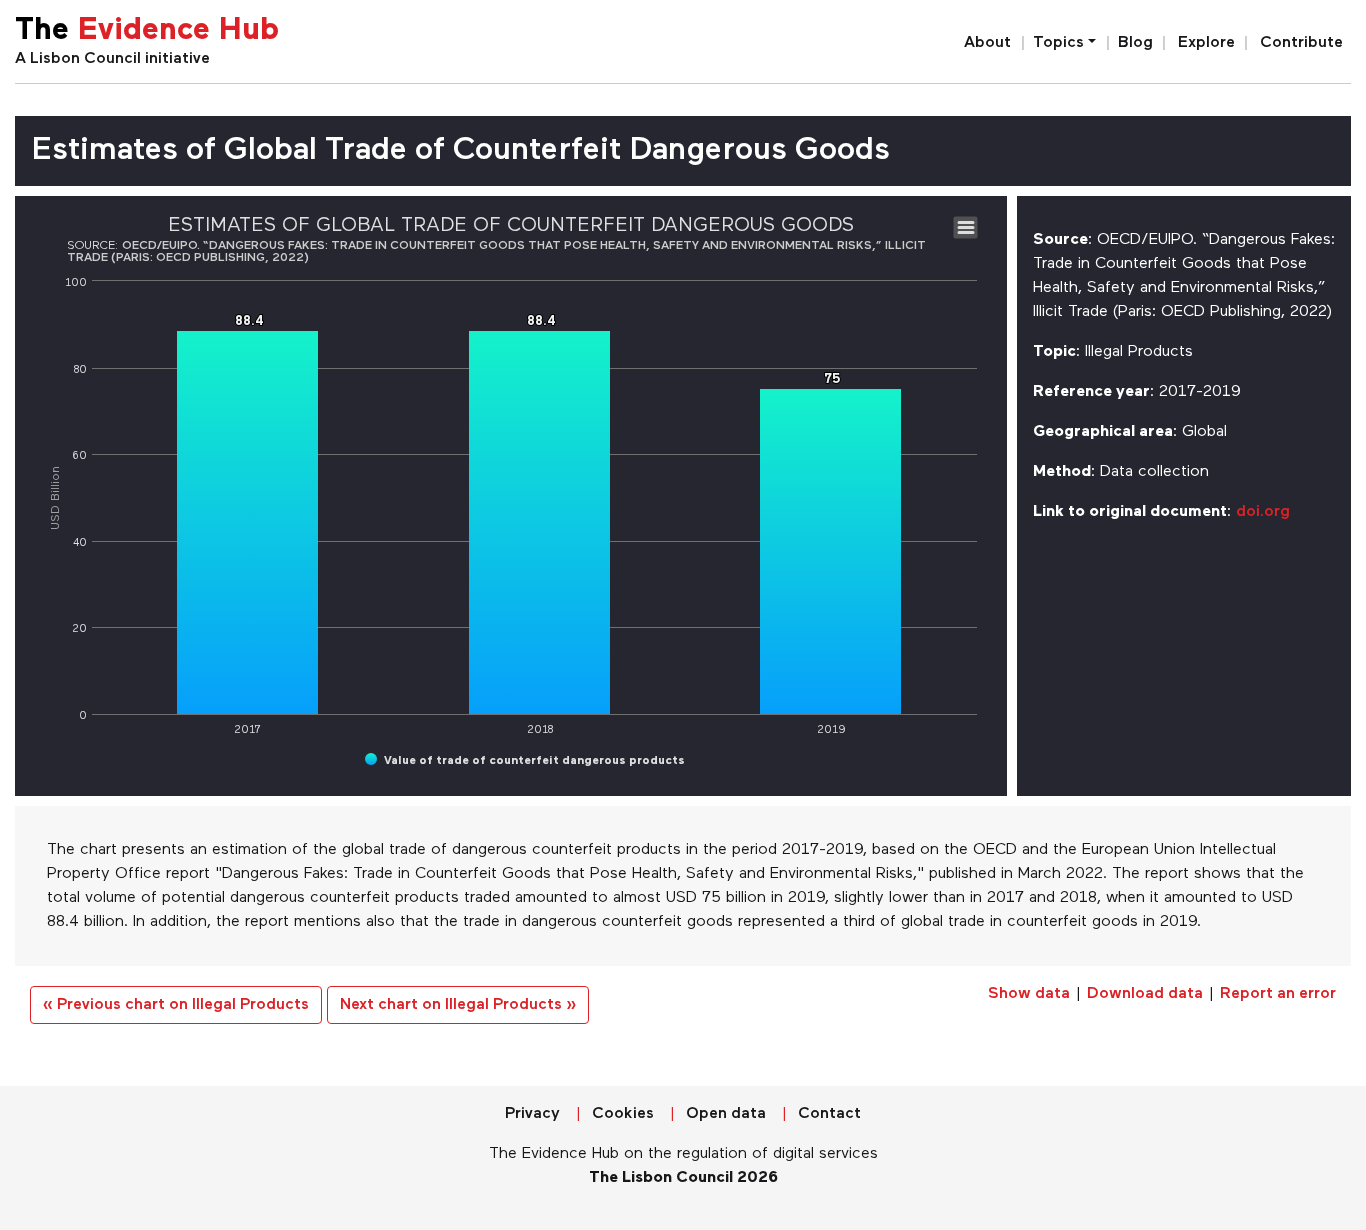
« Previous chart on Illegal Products (176, 1005)
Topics (1058, 43)
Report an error (1278, 994)
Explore (1206, 43)
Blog (1135, 43)
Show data (1029, 994)
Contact (829, 1114)
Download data (1145, 994)
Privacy (532, 1114)
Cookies (623, 1114)
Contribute (1301, 43)
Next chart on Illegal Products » (458, 1005)
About (987, 43)
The (147, 31)
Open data (726, 1114)
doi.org (1263, 512)
